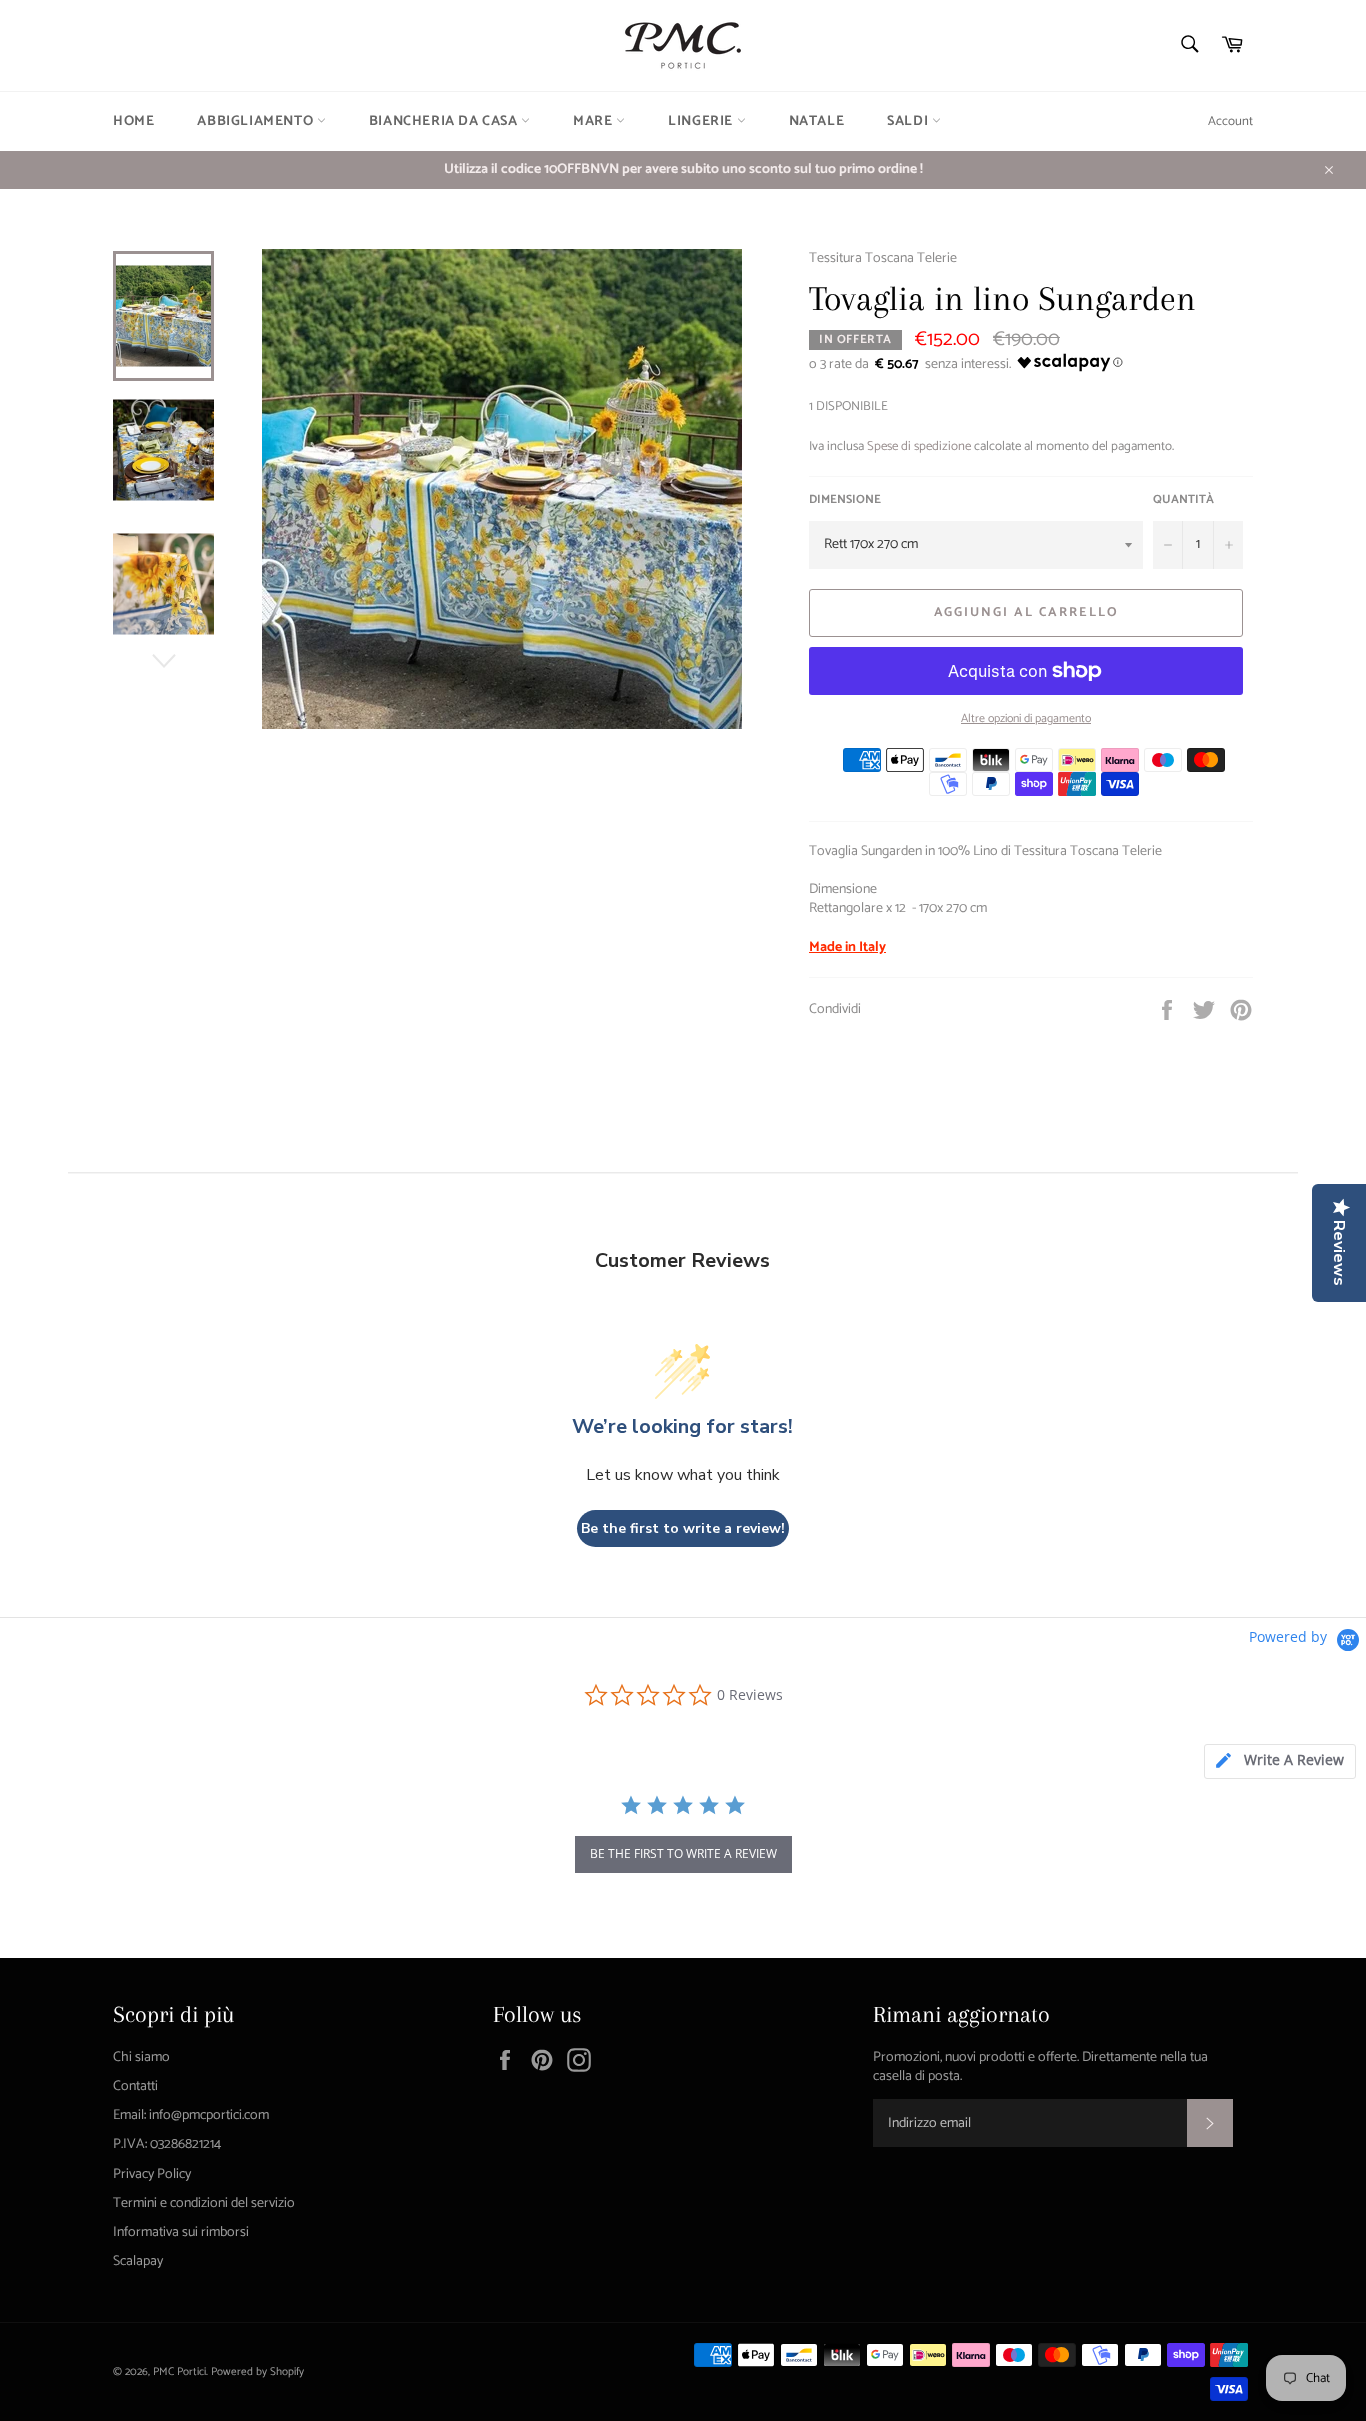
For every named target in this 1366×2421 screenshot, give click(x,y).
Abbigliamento (256, 121)
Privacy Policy (152, 2174)
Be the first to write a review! (683, 1528)
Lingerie (702, 121)
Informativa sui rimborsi (181, 2232)
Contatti (135, 2086)
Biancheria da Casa (445, 121)
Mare (594, 121)
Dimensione (845, 500)
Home (133, 121)
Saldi (909, 121)
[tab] (1280, 1761)
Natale (817, 121)
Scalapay (138, 2261)
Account (1230, 121)
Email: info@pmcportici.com (191, 2115)
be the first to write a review (683, 1853)
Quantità (1183, 500)
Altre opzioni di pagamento (1026, 719)
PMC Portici (179, 2372)
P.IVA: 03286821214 (167, 2144)
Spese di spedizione (919, 446)
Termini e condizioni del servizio (204, 2203)
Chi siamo (141, 2057)
